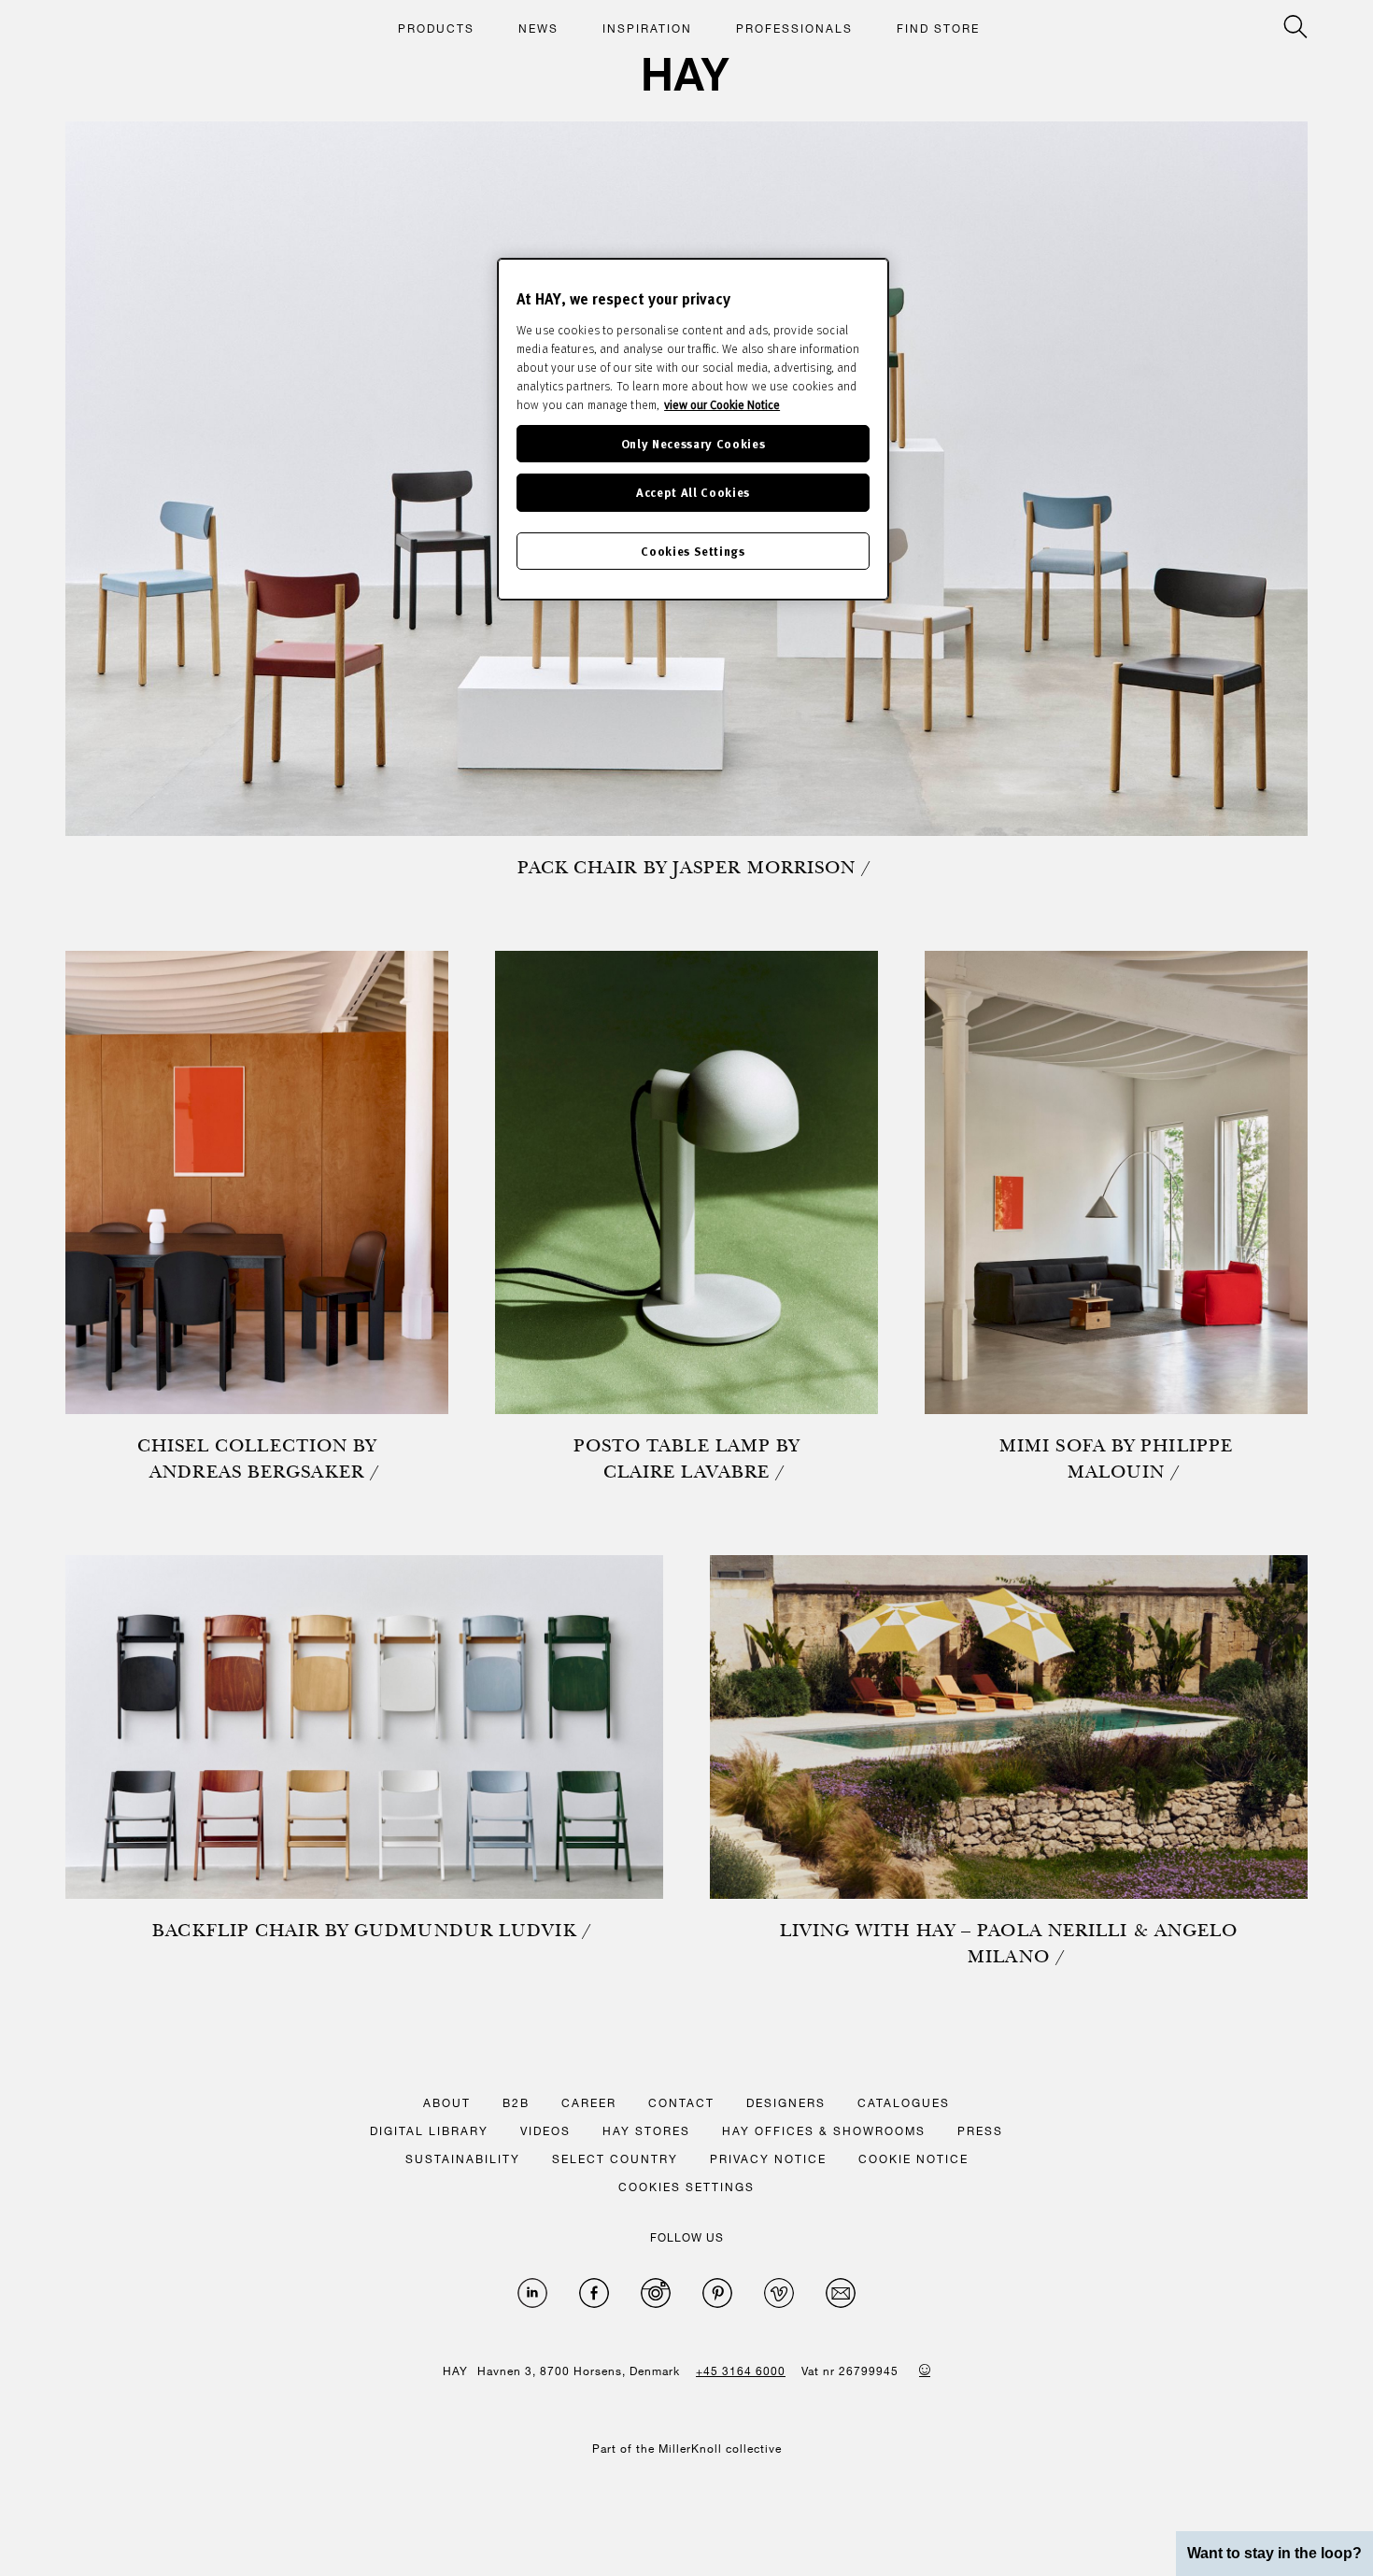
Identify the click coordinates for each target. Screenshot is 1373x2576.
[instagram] (656, 2293)
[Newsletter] (841, 2293)
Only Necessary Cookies (693, 443)
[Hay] (686, 74)
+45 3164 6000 (741, 2371)
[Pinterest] (717, 2293)
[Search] (1295, 27)
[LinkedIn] (532, 2293)
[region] (693, 429)
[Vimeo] (779, 2293)
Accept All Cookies (693, 492)
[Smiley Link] (925, 2370)
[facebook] (594, 2293)
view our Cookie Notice (722, 404)
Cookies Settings (693, 551)
